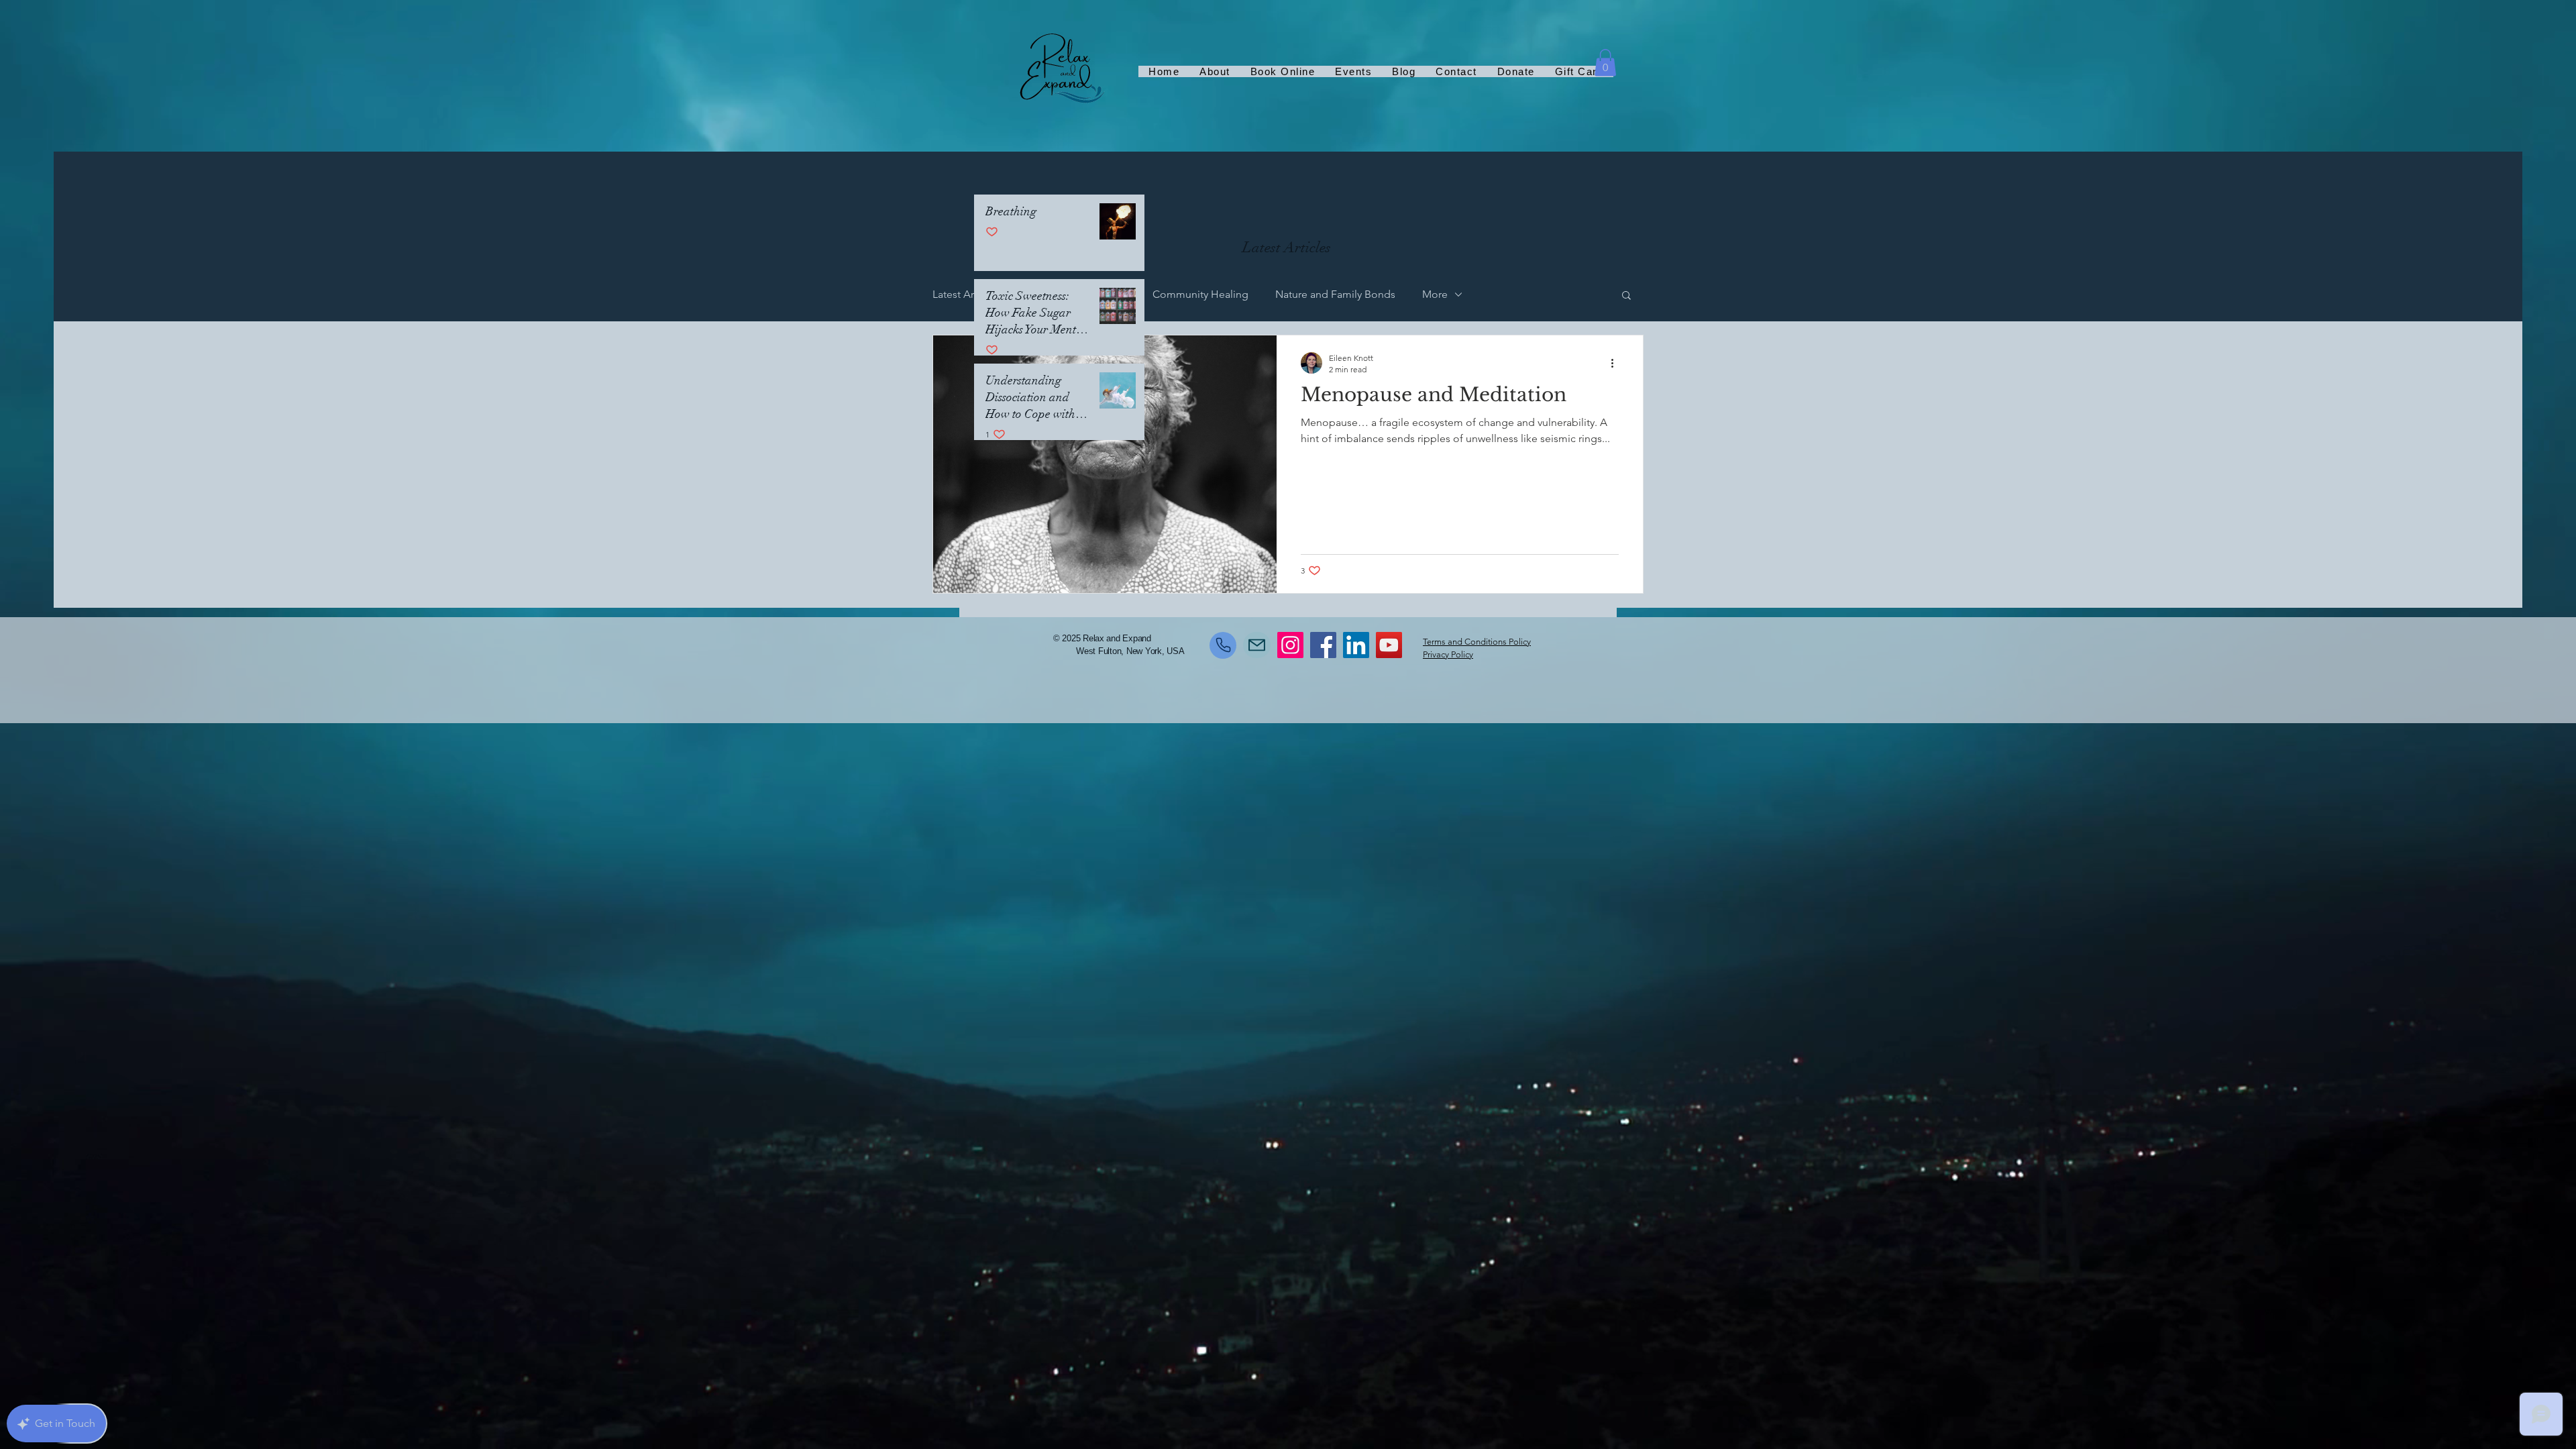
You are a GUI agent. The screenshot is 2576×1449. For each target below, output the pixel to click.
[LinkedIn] (1356, 645)
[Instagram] (1290, 645)
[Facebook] (1323, 645)
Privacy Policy (1448, 654)
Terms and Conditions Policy (1477, 642)
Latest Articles (966, 294)
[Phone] (1223, 645)
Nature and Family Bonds (1335, 294)
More (1435, 294)
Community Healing (1200, 294)
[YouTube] (1389, 645)
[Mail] (1257, 645)
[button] (1605, 63)
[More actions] (1617, 363)
